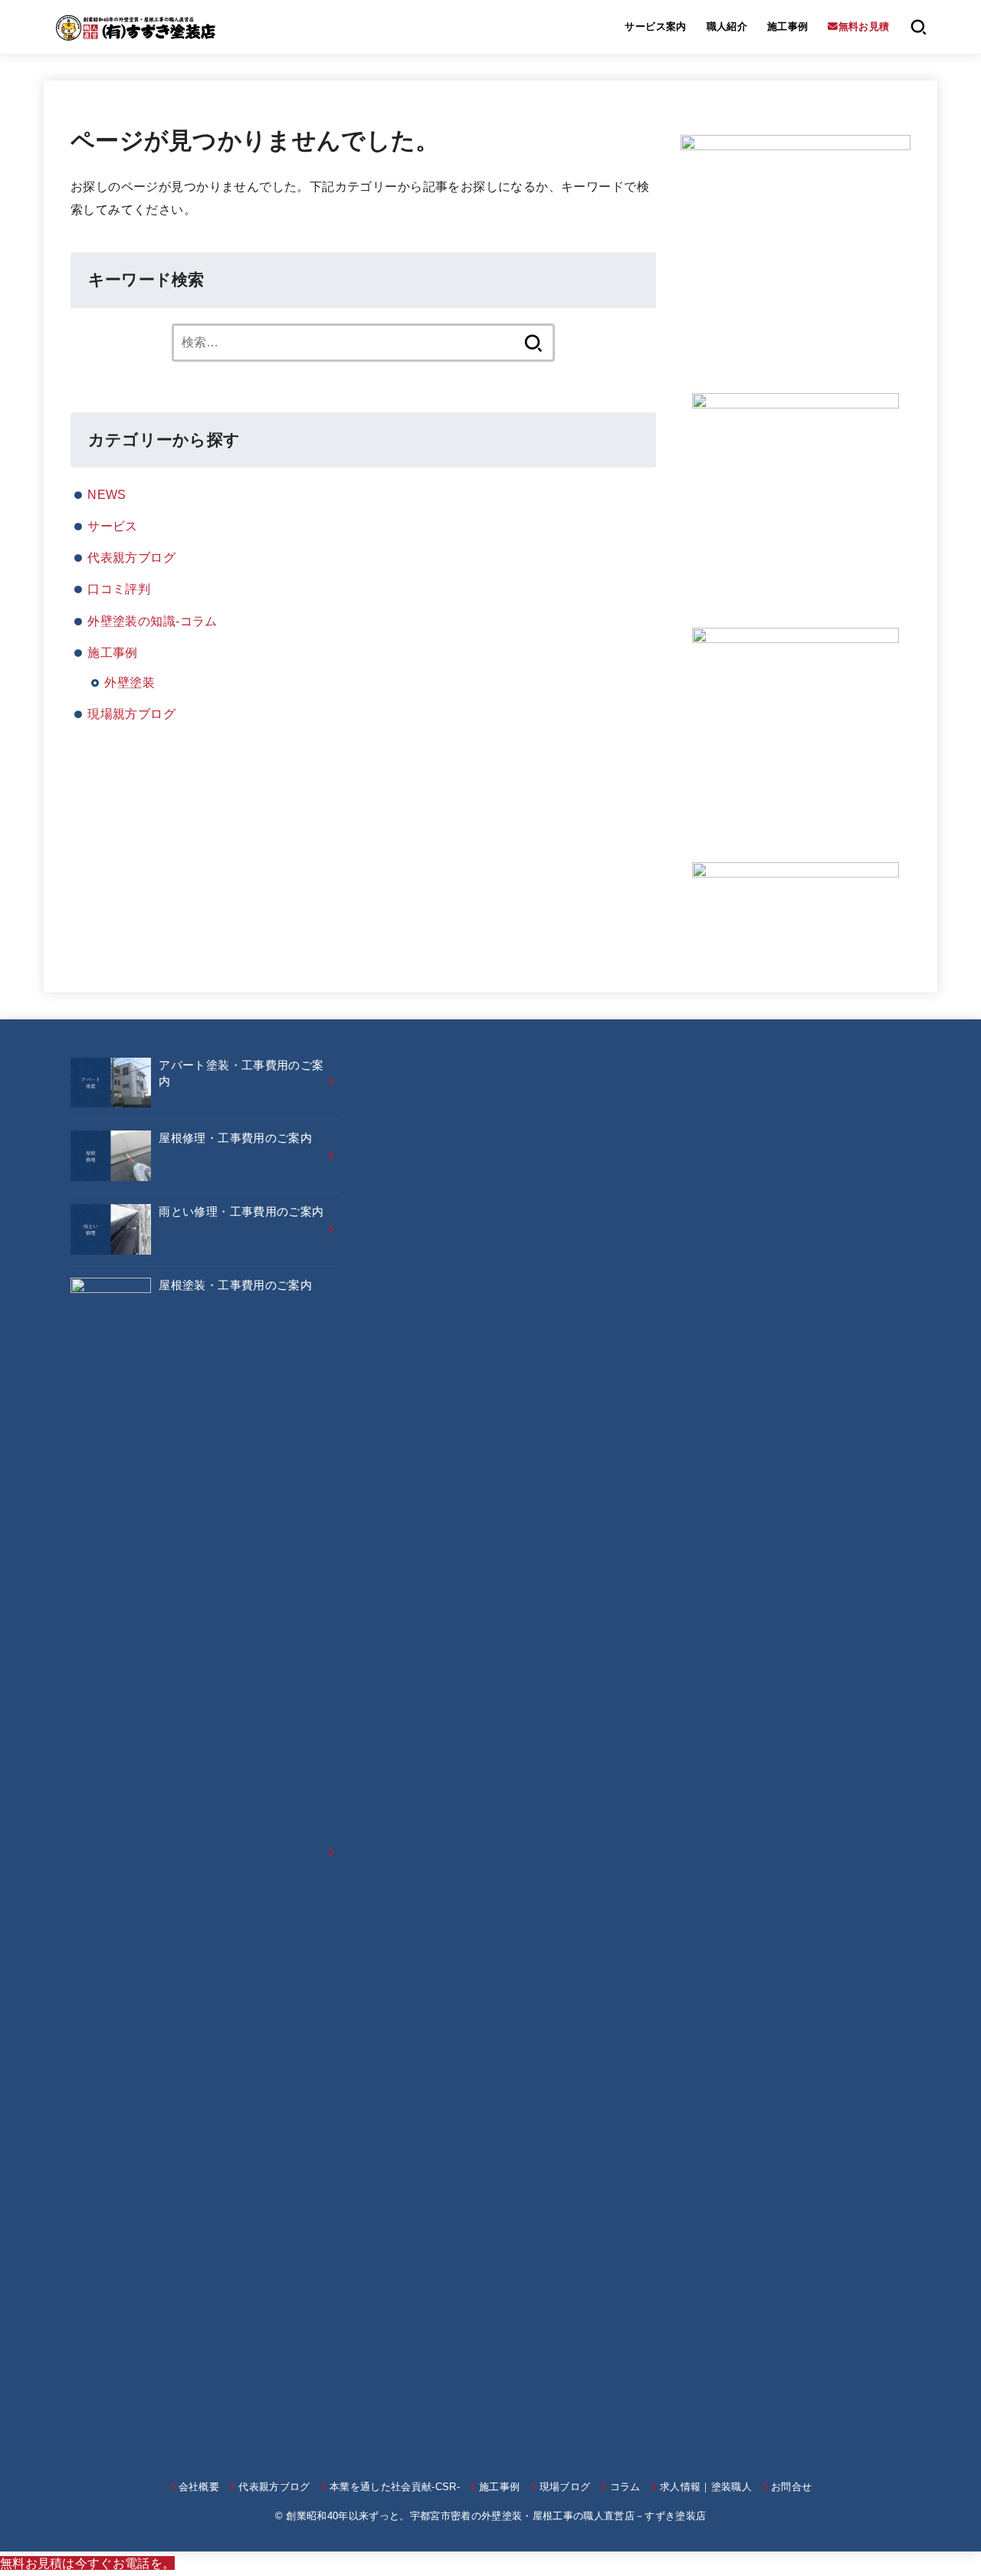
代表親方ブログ (131, 557)
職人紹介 (727, 26)
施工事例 (788, 26)
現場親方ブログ (131, 714)
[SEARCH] (919, 27)
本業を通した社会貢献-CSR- (395, 2487)
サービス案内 (655, 26)
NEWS (107, 494)
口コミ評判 (119, 589)
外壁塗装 (130, 682)
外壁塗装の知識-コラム (153, 621)
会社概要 (199, 2487)
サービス (113, 526)
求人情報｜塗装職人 (706, 2487)
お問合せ (791, 2487)
